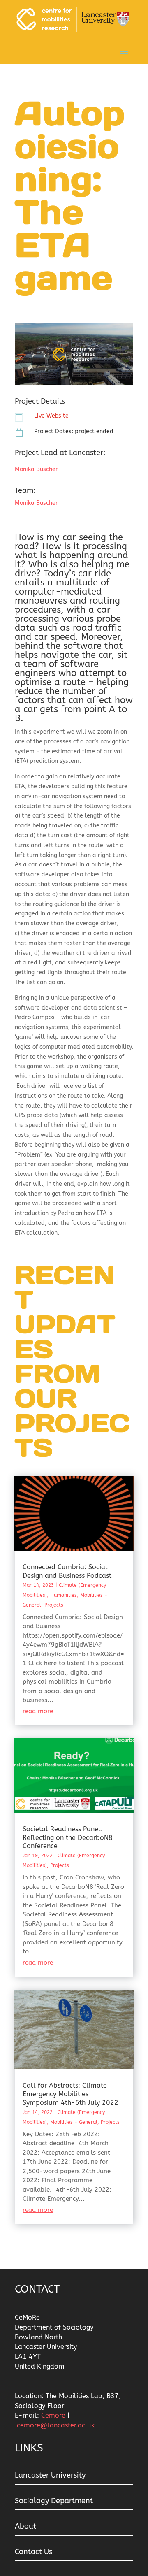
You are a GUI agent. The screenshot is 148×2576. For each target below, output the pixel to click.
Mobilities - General (74, 2122)
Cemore (54, 2415)
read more (38, 1711)
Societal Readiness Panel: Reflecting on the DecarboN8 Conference (68, 1838)
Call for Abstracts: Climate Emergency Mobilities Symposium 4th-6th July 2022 (71, 2094)
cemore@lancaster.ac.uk (56, 2425)
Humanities (64, 1595)
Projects (54, 1605)
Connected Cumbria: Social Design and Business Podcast (67, 1571)
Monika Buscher (36, 469)
